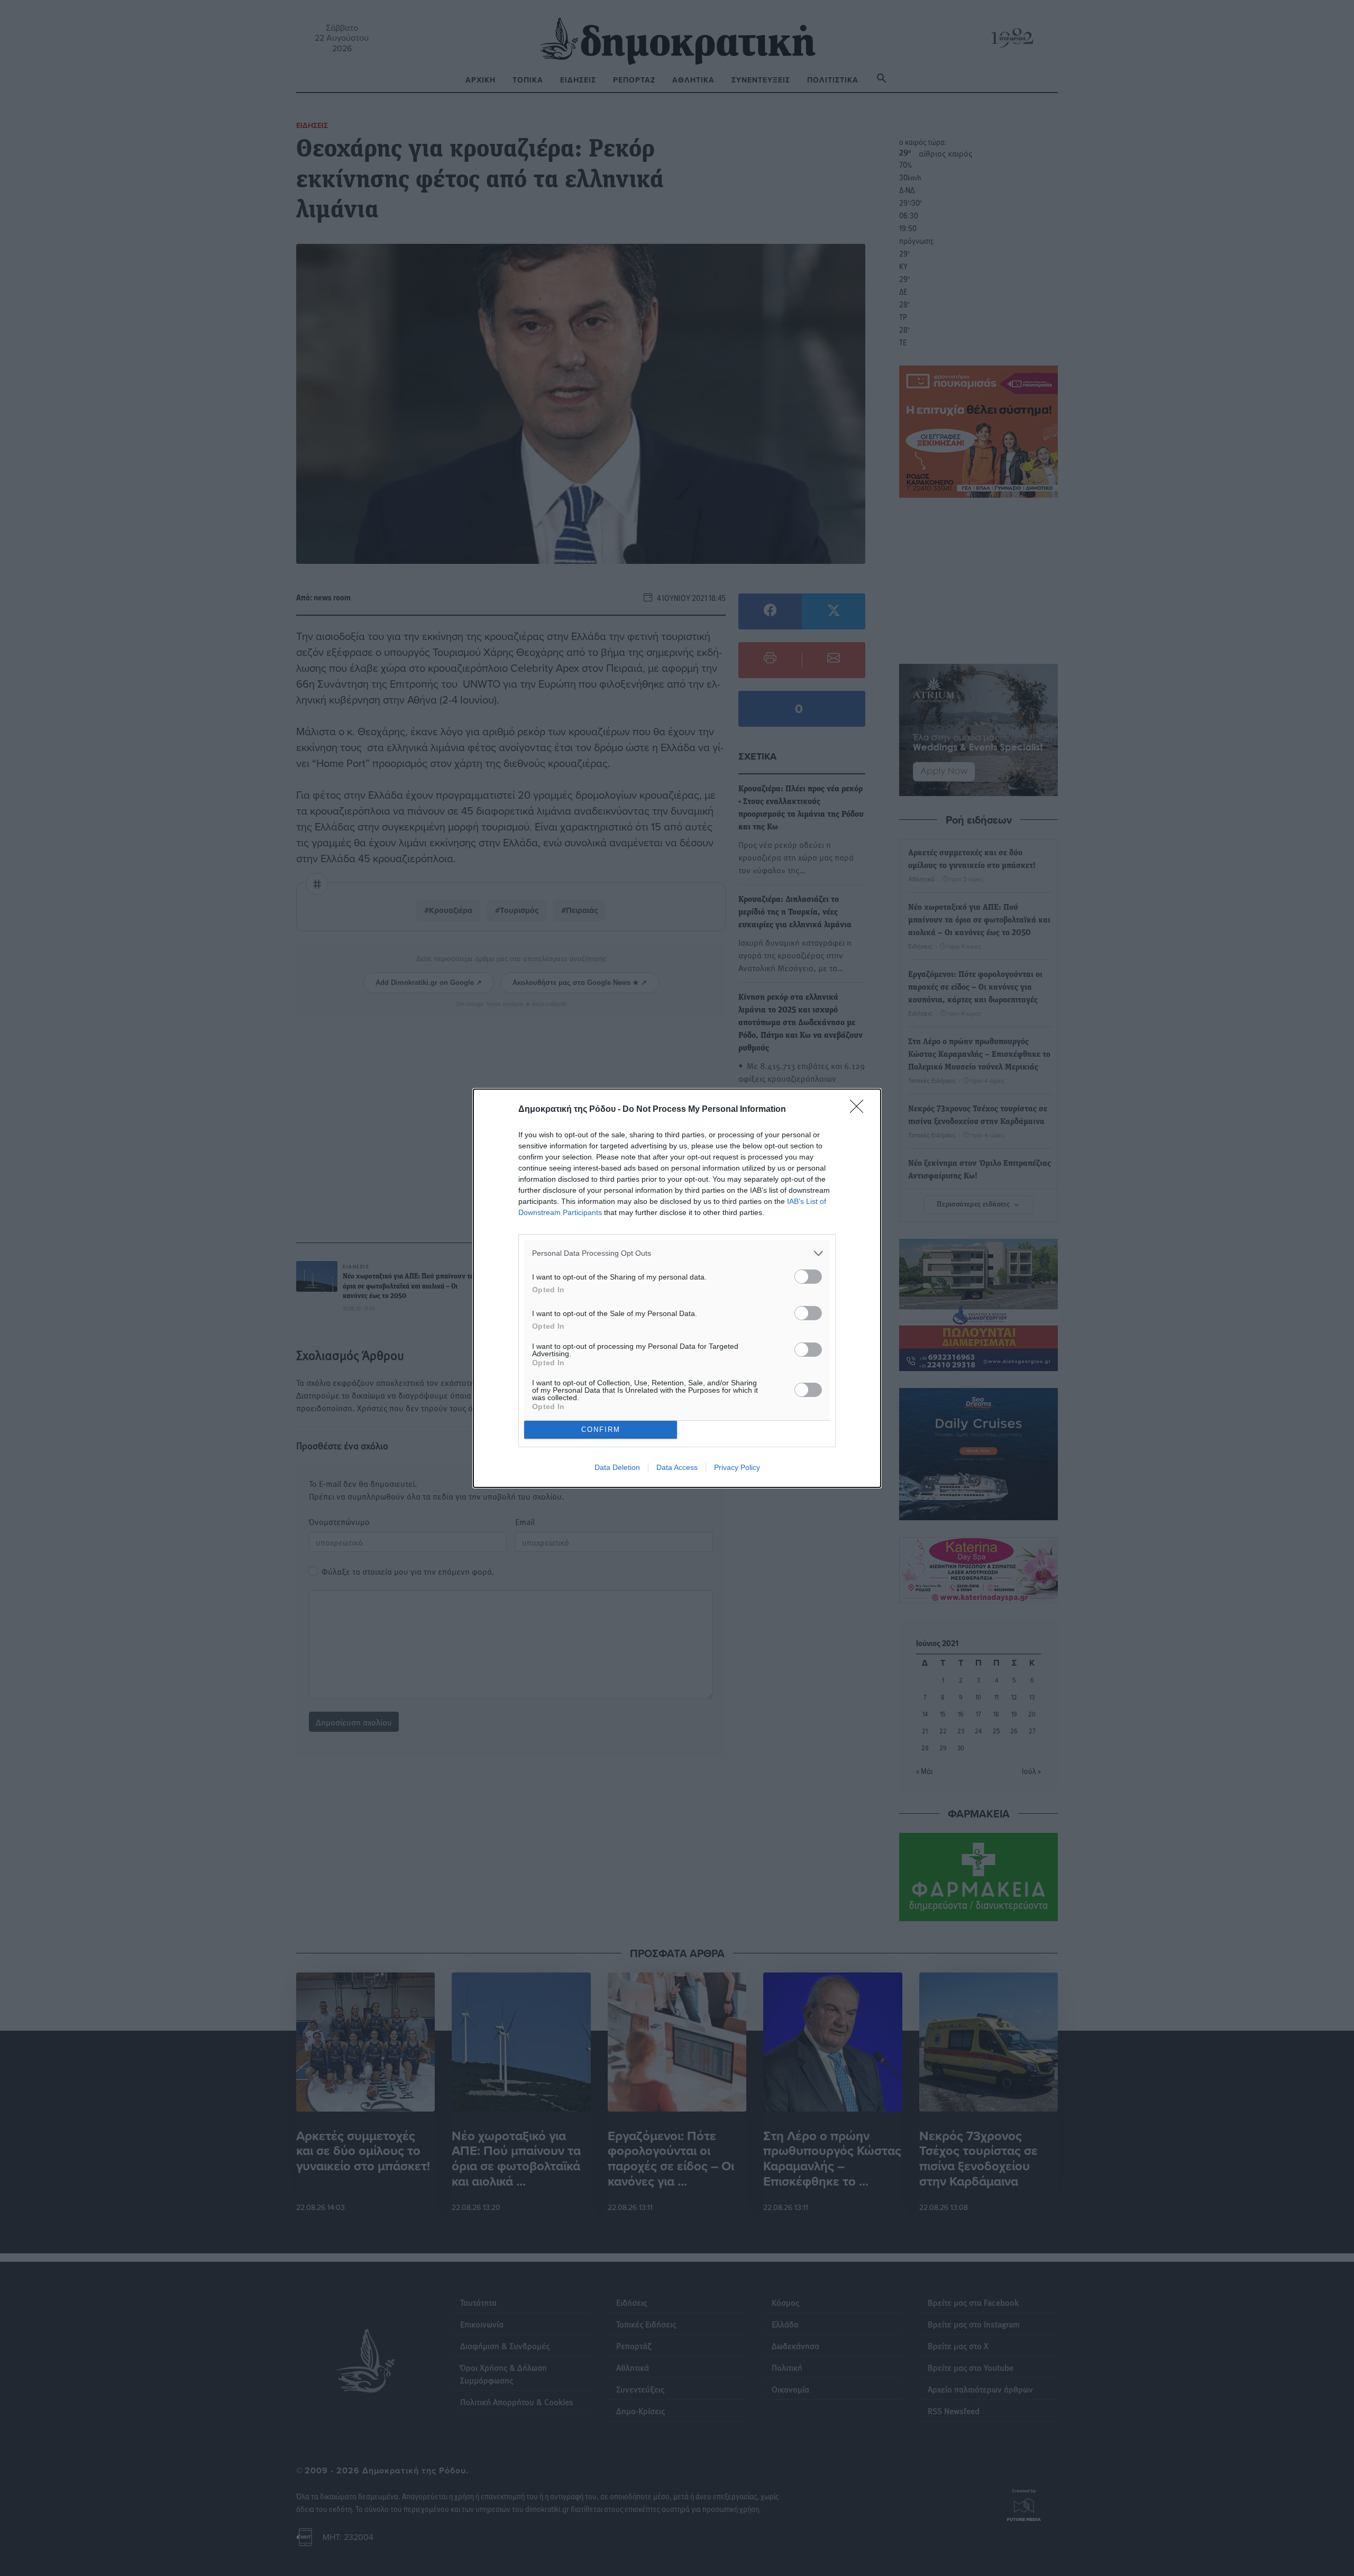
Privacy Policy (737, 1467)
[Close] (860, 1110)
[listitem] (677, 1253)
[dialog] (677, 1288)
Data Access (677, 1467)
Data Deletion (617, 1467)
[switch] (808, 1277)
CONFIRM (601, 1429)
